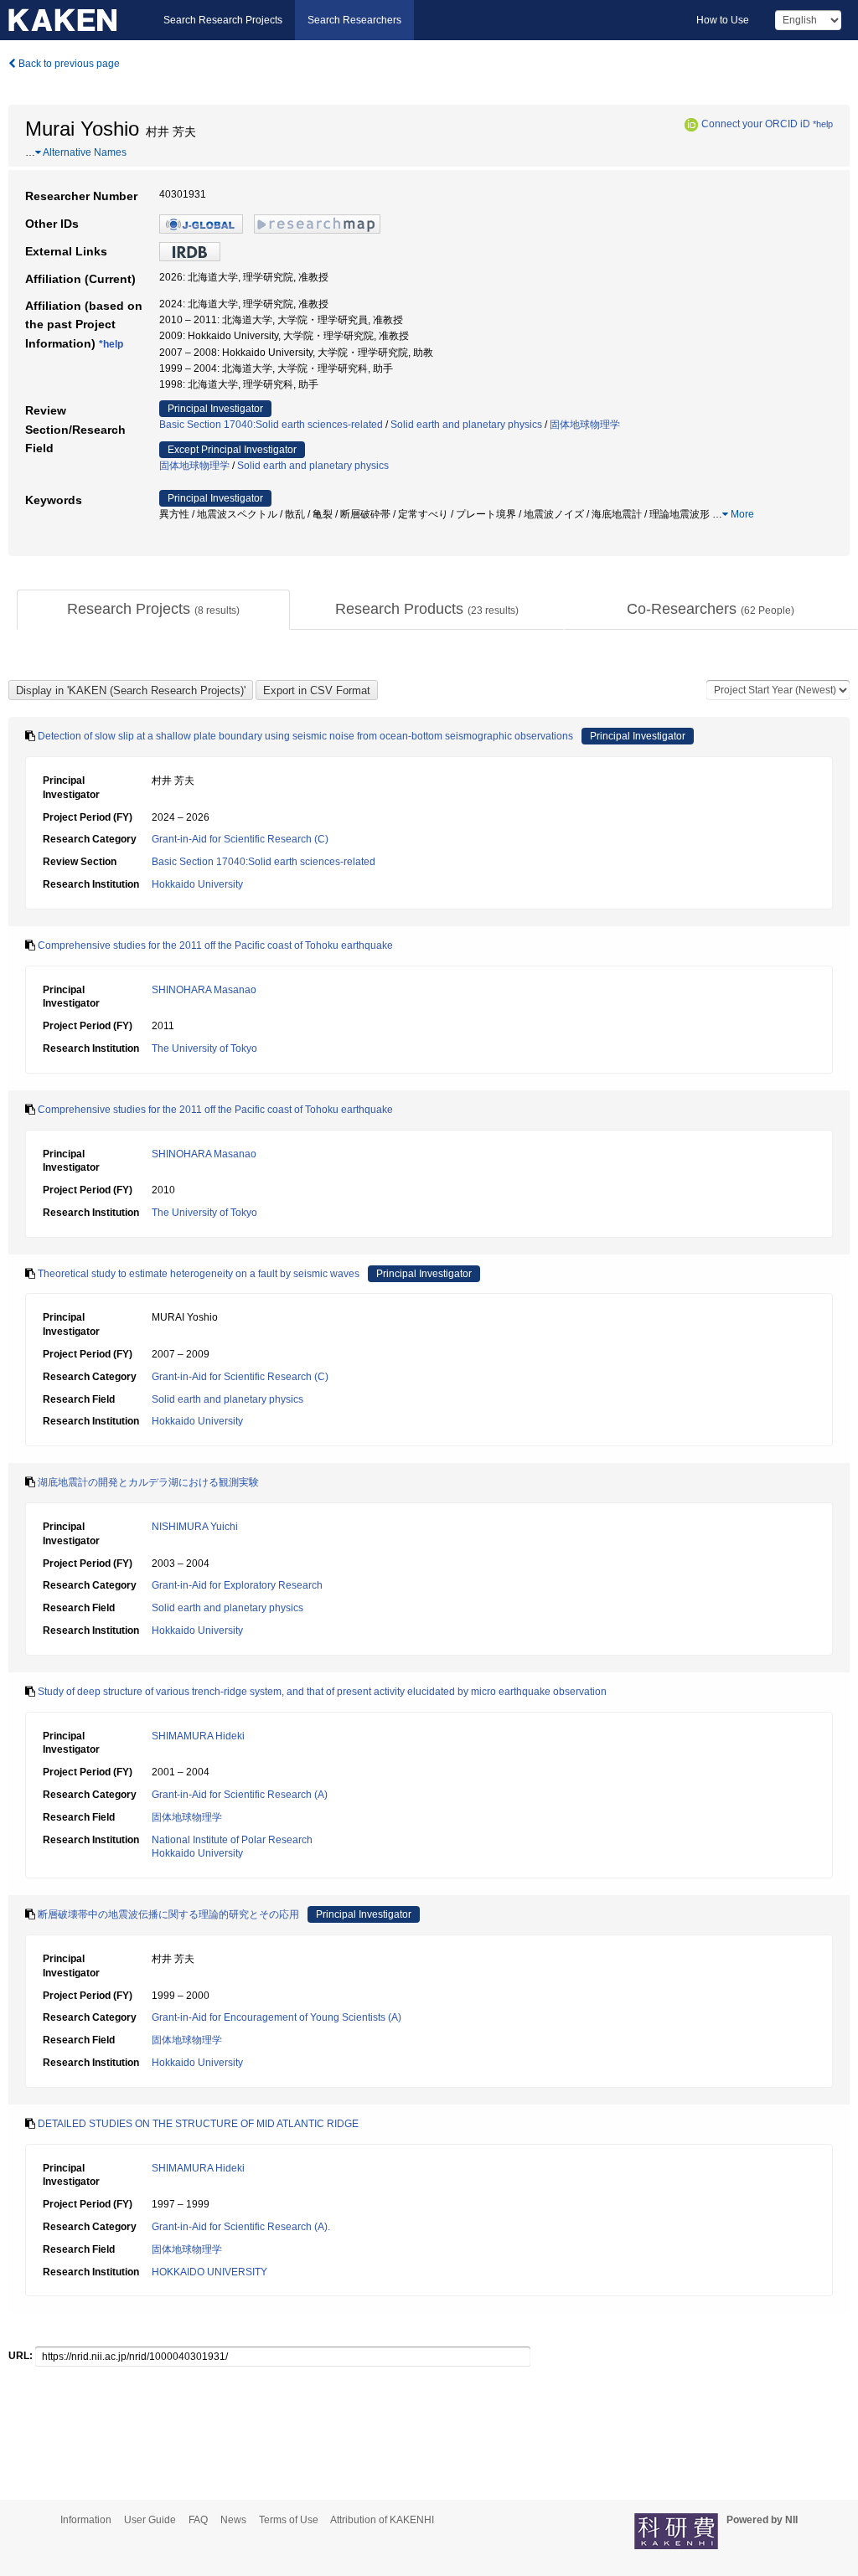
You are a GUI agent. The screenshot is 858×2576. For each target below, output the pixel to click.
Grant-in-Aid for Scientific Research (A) (240, 1795)
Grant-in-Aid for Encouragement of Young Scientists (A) (277, 2017)
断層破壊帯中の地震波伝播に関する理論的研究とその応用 (168, 1914)
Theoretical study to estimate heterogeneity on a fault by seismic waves (199, 1274)
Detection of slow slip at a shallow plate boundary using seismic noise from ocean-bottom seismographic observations (305, 736)
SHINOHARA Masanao (204, 990)
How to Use (723, 20)
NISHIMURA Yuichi (195, 1527)
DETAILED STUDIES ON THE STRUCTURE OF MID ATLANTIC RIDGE (198, 2124)
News (233, 2520)
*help (823, 124)
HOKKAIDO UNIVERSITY (209, 2272)
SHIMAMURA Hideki (198, 1736)
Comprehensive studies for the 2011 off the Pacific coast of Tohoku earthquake (215, 945)
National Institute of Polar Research (232, 1840)
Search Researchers (354, 20)
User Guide (150, 2520)
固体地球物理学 (585, 425)
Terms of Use (289, 2520)
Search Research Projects (223, 20)
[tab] (153, 610)
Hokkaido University (197, 884)
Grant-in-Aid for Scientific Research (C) (240, 839)
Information (86, 2520)
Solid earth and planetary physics (466, 425)
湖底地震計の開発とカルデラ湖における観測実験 (148, 1482)
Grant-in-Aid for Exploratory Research (237, 1585)
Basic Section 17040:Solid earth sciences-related (271, 425)
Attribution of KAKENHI (382, 2520)
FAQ (198, 2520)
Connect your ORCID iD (756, 124)
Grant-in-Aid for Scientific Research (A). (241, 2227)
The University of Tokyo (204, 1048)
